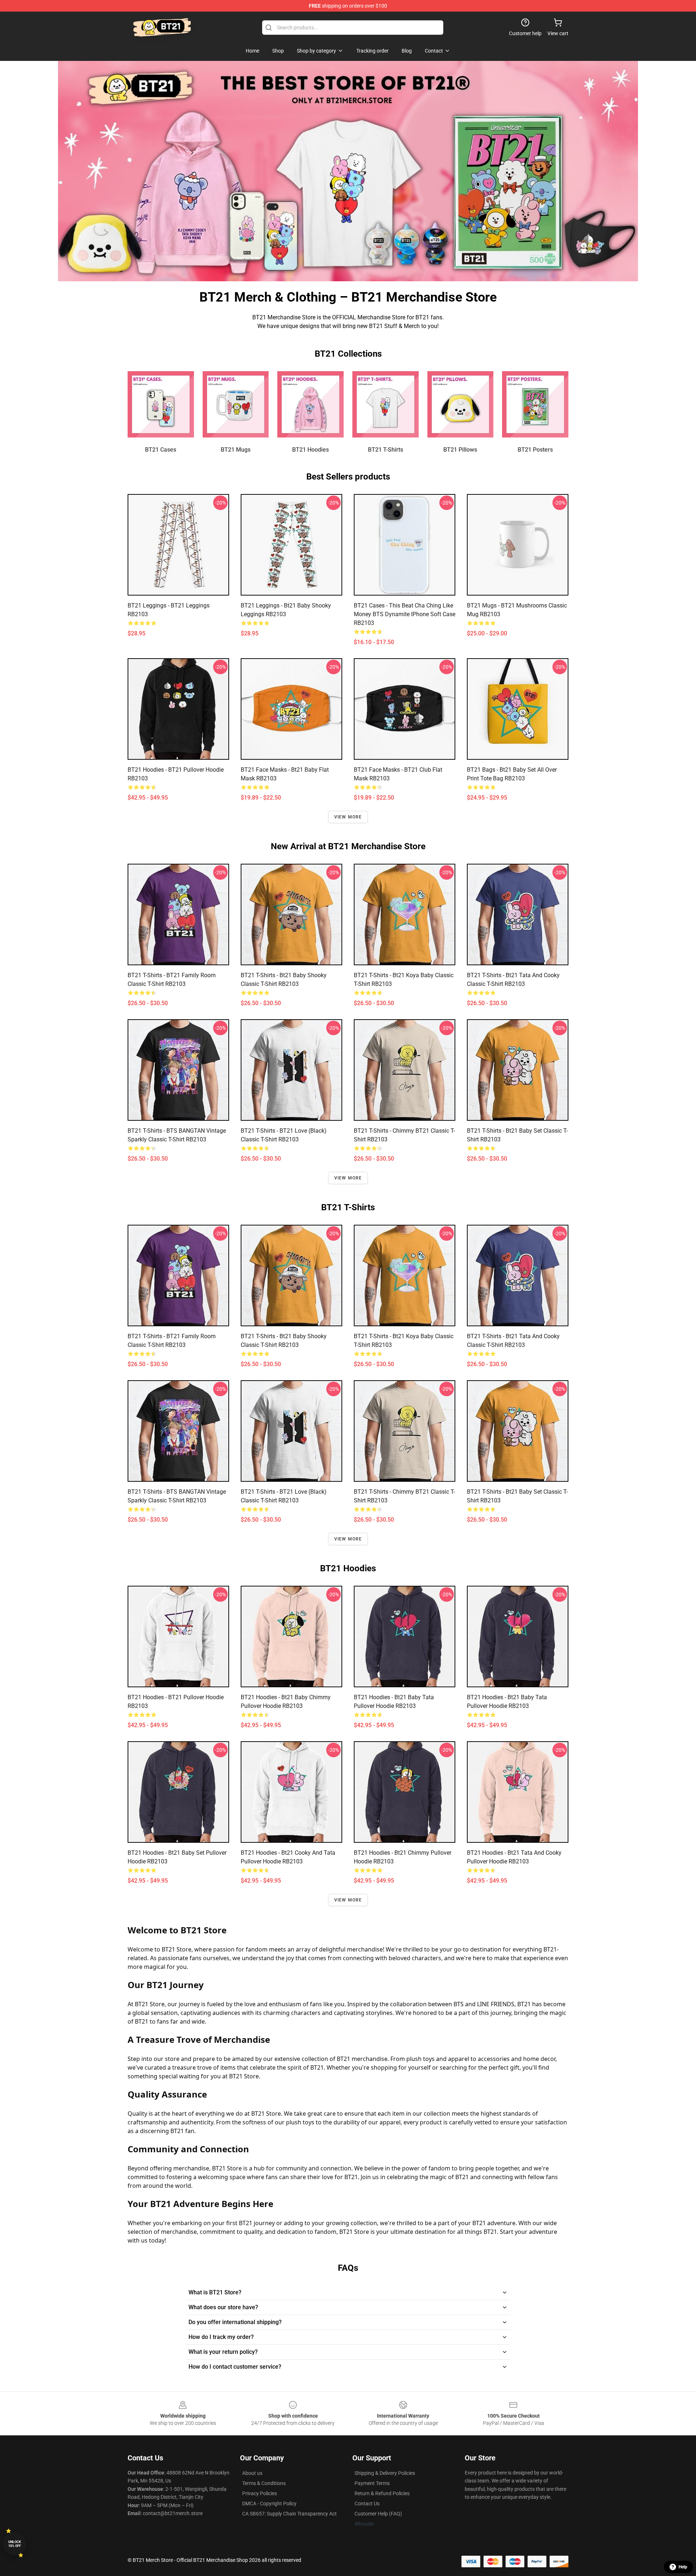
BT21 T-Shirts (386, 450)
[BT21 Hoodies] (310, 404)
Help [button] (683, 2567)
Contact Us (367, 2504)
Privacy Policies (260, 2493)
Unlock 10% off (15, 2544)
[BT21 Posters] (535, 404)
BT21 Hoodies (310, 450)
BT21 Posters (535, 450)
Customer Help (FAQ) (378, 2514)
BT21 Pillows (460, 450)
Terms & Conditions (264, 2483)
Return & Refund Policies (382, 2493)
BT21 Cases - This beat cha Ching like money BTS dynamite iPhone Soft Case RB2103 (405, 614)
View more (348, 817)
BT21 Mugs (236, 450)
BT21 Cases (161, 450)
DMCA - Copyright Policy (269, 2504)
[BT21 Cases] (161, 404)
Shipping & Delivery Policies (385, 2473)
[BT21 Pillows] (461, 404)
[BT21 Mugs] (236, 404)
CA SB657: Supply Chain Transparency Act (289, 2514)
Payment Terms (372, 2483)
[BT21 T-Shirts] (386, 404)
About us (252, 2473)
